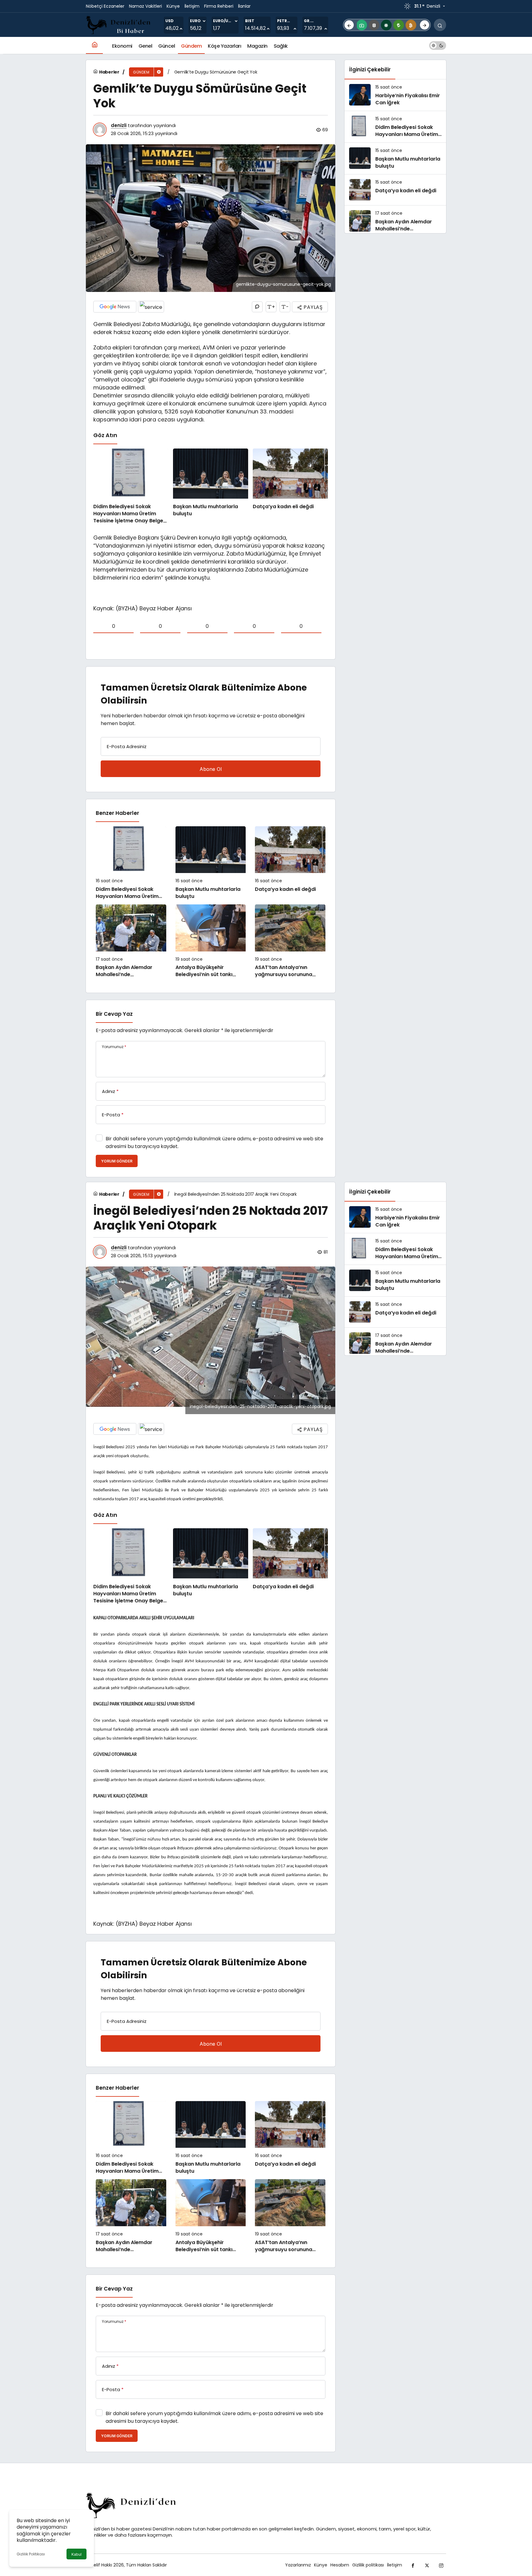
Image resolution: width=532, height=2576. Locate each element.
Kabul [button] (77, 2554)
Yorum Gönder (117, 1161)
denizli (119, 125)
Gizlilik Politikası (31, 2554)
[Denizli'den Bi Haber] (119, 24)
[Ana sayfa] (94, 45)
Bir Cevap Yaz (114, 1014)
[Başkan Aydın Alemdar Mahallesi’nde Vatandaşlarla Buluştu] (131, 941)
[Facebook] (413, 2565)
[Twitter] (427, 2565)
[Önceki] (349, 25)
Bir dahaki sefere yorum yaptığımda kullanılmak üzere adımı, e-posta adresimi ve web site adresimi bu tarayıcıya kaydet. (214, 1142)
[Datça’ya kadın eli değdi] (290, 486)
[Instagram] (441, 2565)
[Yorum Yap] (257, 307)
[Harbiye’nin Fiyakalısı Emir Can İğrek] (395, 95)
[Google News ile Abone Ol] (115, 307)
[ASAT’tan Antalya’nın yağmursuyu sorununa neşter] (290, 941)
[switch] (438, 45)
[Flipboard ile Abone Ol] (151, 307)
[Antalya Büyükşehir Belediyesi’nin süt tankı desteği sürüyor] (211, 941)
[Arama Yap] (440, 25)
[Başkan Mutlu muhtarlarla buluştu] (211, 486)
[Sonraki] (425, 25)
